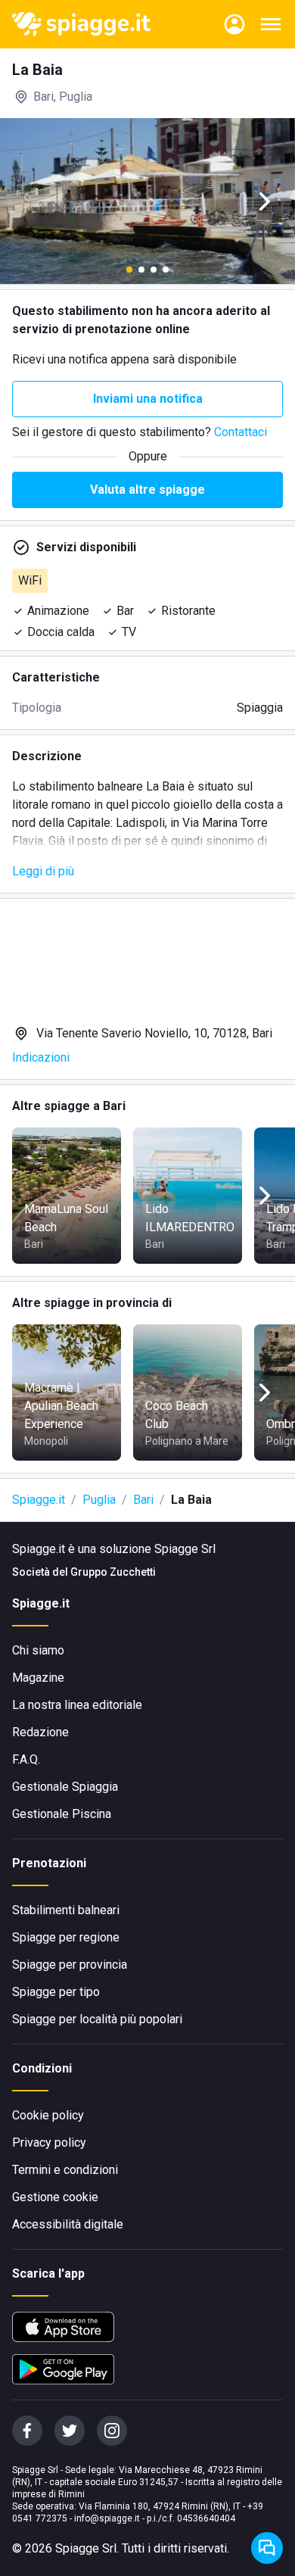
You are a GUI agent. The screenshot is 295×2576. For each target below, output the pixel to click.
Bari (143, 1500)
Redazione (40, 1732)
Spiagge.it (39, 1500)
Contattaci (241, 432)
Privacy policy (49, 2143)
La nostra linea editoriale (77, 1705)
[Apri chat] (267, 2548)
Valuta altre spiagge (147, 490)
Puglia (99, 1500)
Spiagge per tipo (56, 1992)
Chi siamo (38, 1650)
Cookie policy (48, 2115)
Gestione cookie (55, 2197)
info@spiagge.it (107, 2518)
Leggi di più (43, 871)
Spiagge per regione (66, 1937)
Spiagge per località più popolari (97, 2019)
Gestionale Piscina (62, 1814)
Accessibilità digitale (68, 2224)
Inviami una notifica (148, 399)
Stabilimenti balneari (66, 1910)
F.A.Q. (26, 1759)
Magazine (38, 1678)
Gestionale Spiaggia (65, 1787)
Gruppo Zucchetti (113, 1572)
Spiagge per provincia (70, 1965)
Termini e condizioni (65, 2170)
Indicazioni (41, 1057)
